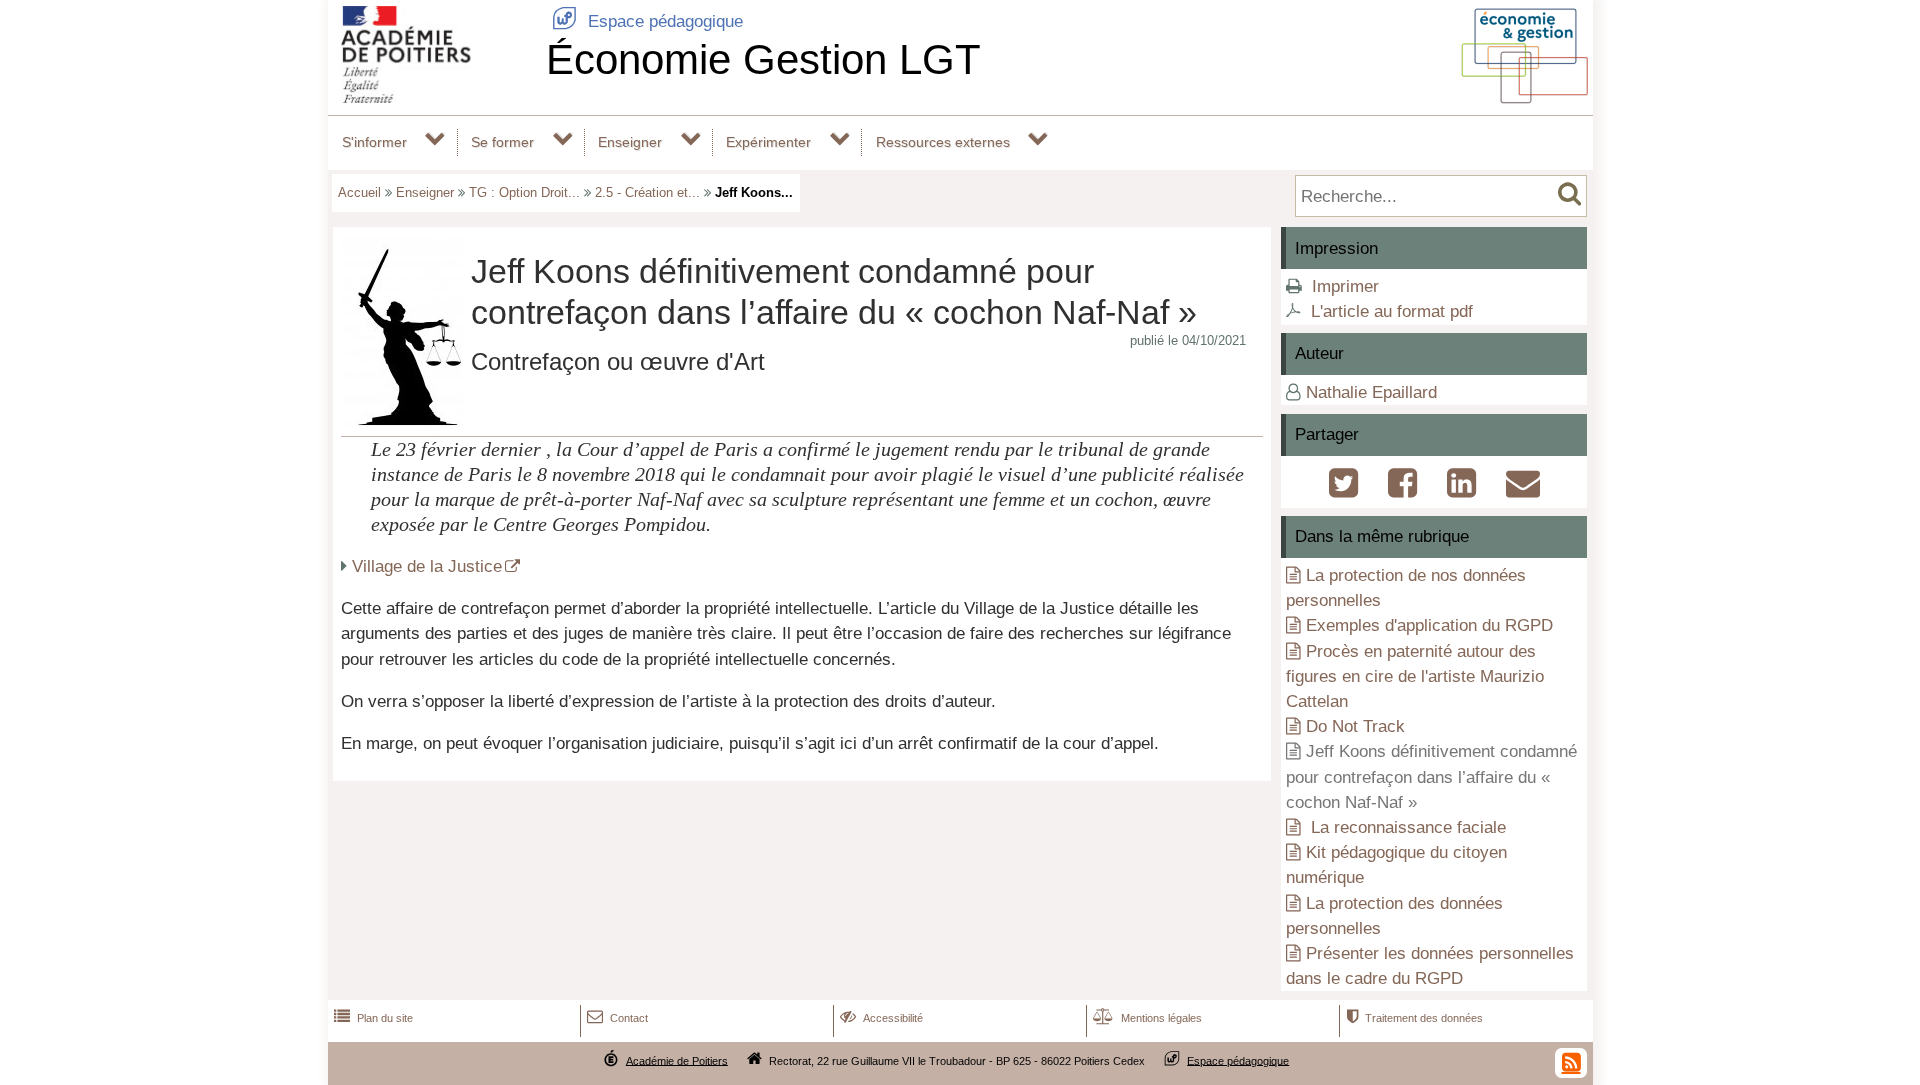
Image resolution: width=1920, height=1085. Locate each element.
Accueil (359, 192)
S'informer (374, 142)
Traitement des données (1414, 1018)
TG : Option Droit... (524, 192)
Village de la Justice (427, 566)
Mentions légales (1147, 1018)
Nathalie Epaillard (1371, 392)
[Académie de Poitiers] (433, 97)
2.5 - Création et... (647, 192)
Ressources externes (943, 142)
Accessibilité (881, 1018)
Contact (617, 1018)
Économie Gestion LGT (763, 59)
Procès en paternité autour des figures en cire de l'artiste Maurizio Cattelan (1415, 676)
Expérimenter (768, 142)
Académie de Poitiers (677, 1060)
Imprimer (1345, 286)
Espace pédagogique (647, 21)
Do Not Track (1355, 726)
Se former (502, 142)
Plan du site (373, 1018)
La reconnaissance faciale (1406, 827)
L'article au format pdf (1392, 311)
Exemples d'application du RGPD (1429, 625)
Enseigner (630, 142)
